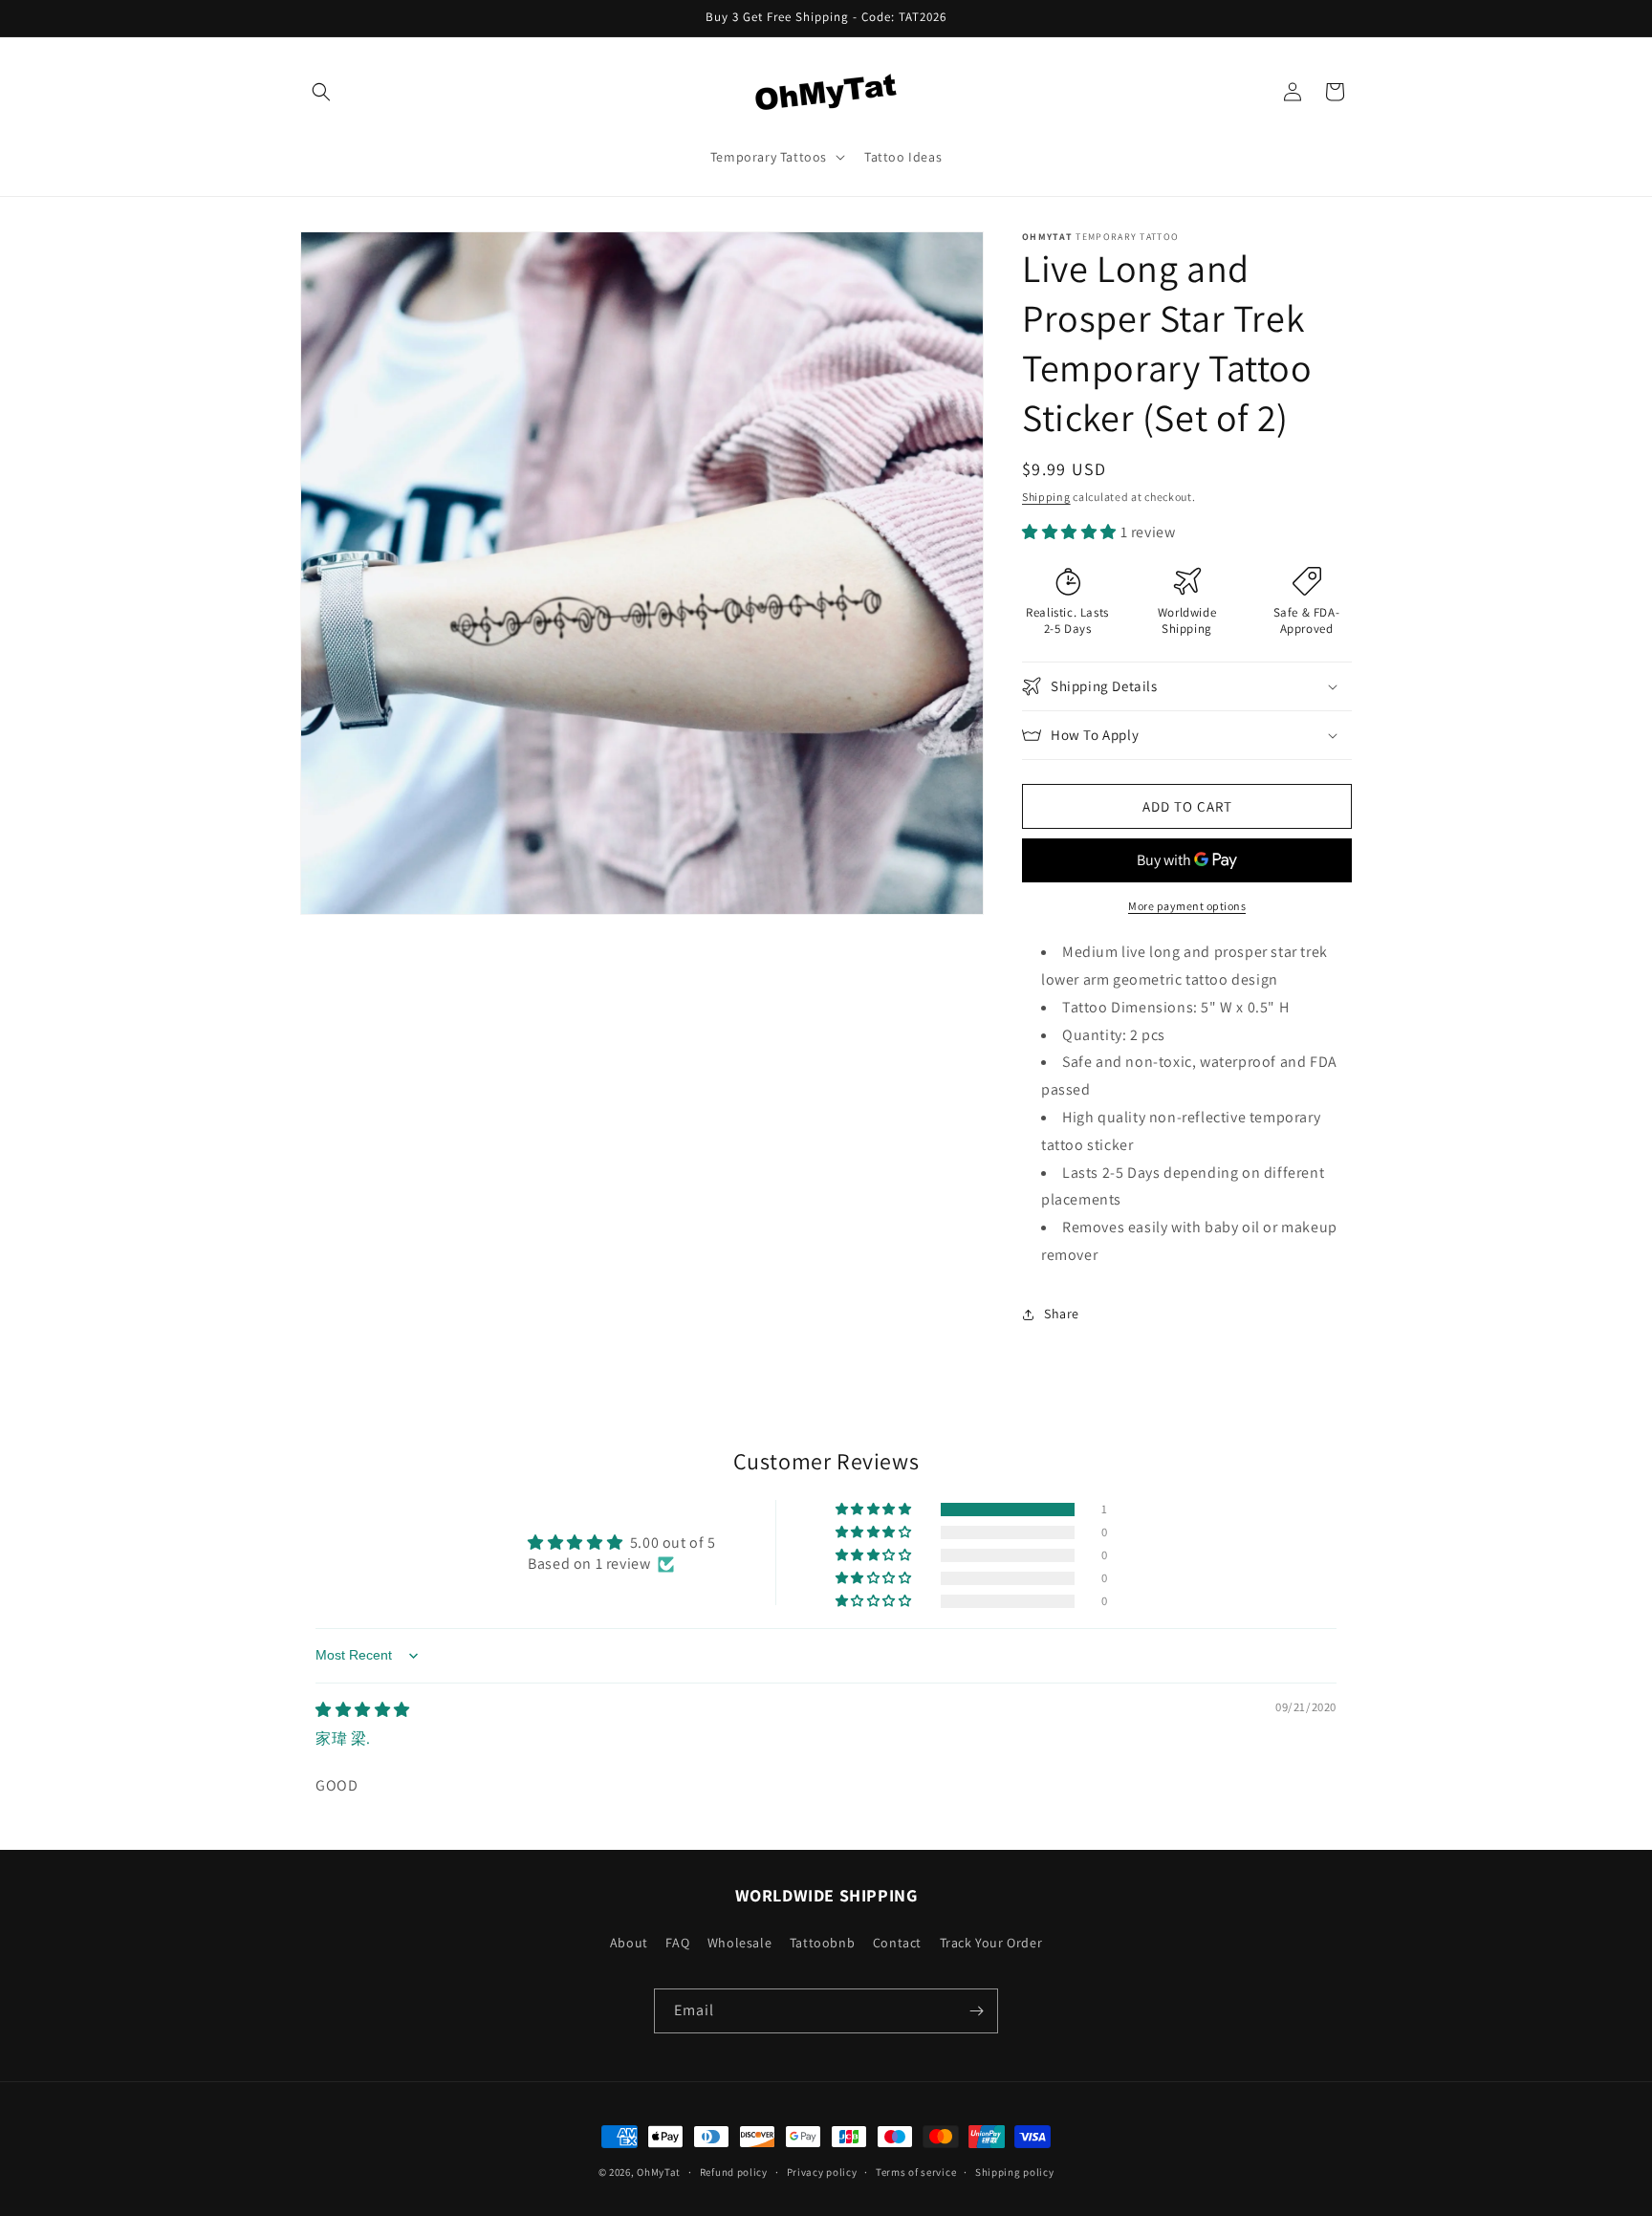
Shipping (1046, 497)
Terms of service (916, 2172)
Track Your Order (991, 1943)
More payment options (1187, 906)
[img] (363, 1710)
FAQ (677, 1943)
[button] (321, 92)
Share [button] (1062, 1314)
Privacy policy (822, 2172)
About (629, 1943)
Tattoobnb (822, 1943)
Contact (897, 1943)
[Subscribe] (976, 2011)
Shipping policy (1015, 2172)
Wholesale (739, 1943)
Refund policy (734, 2172)
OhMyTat (659, 2172)
